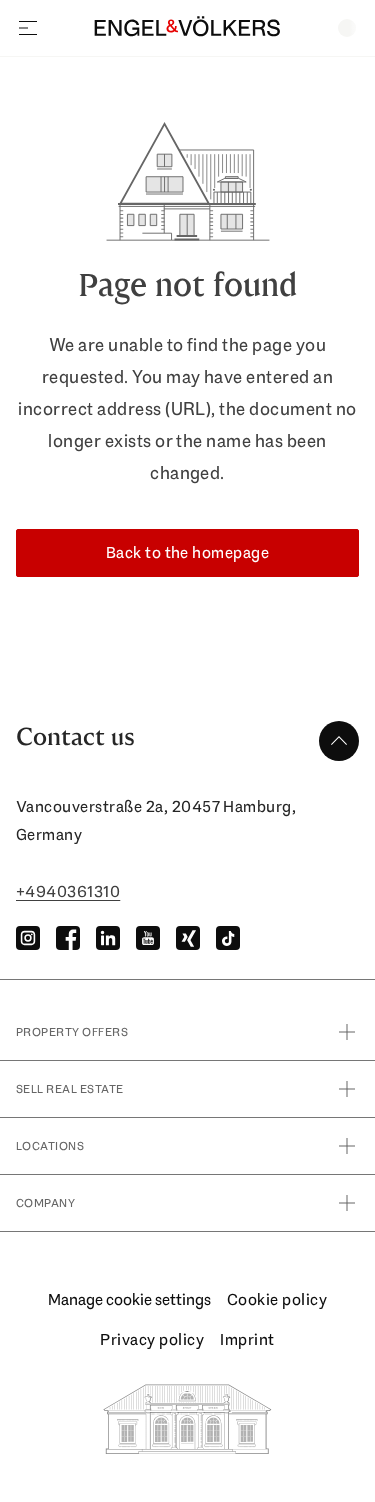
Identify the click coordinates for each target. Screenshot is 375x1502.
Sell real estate (70, 1089)
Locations (50, 1146)
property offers (72, 1032)
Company (45, 1203)
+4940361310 (68, 891)
